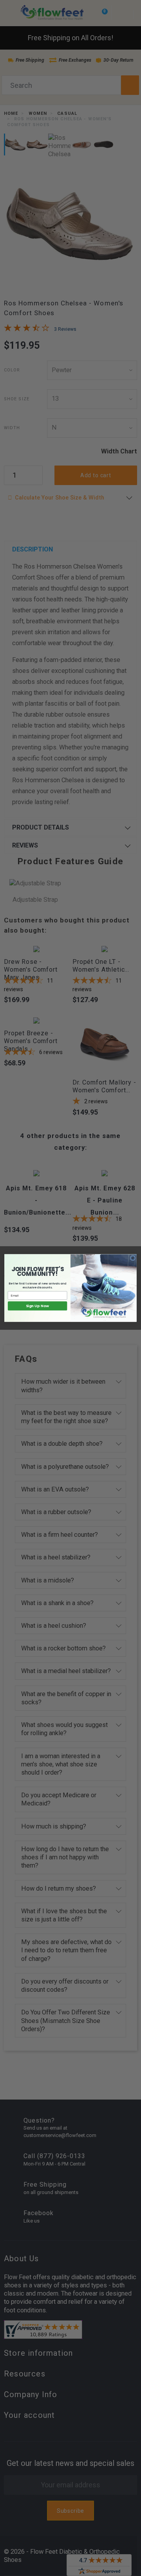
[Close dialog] (133, 1258)
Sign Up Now (38, 1306)
